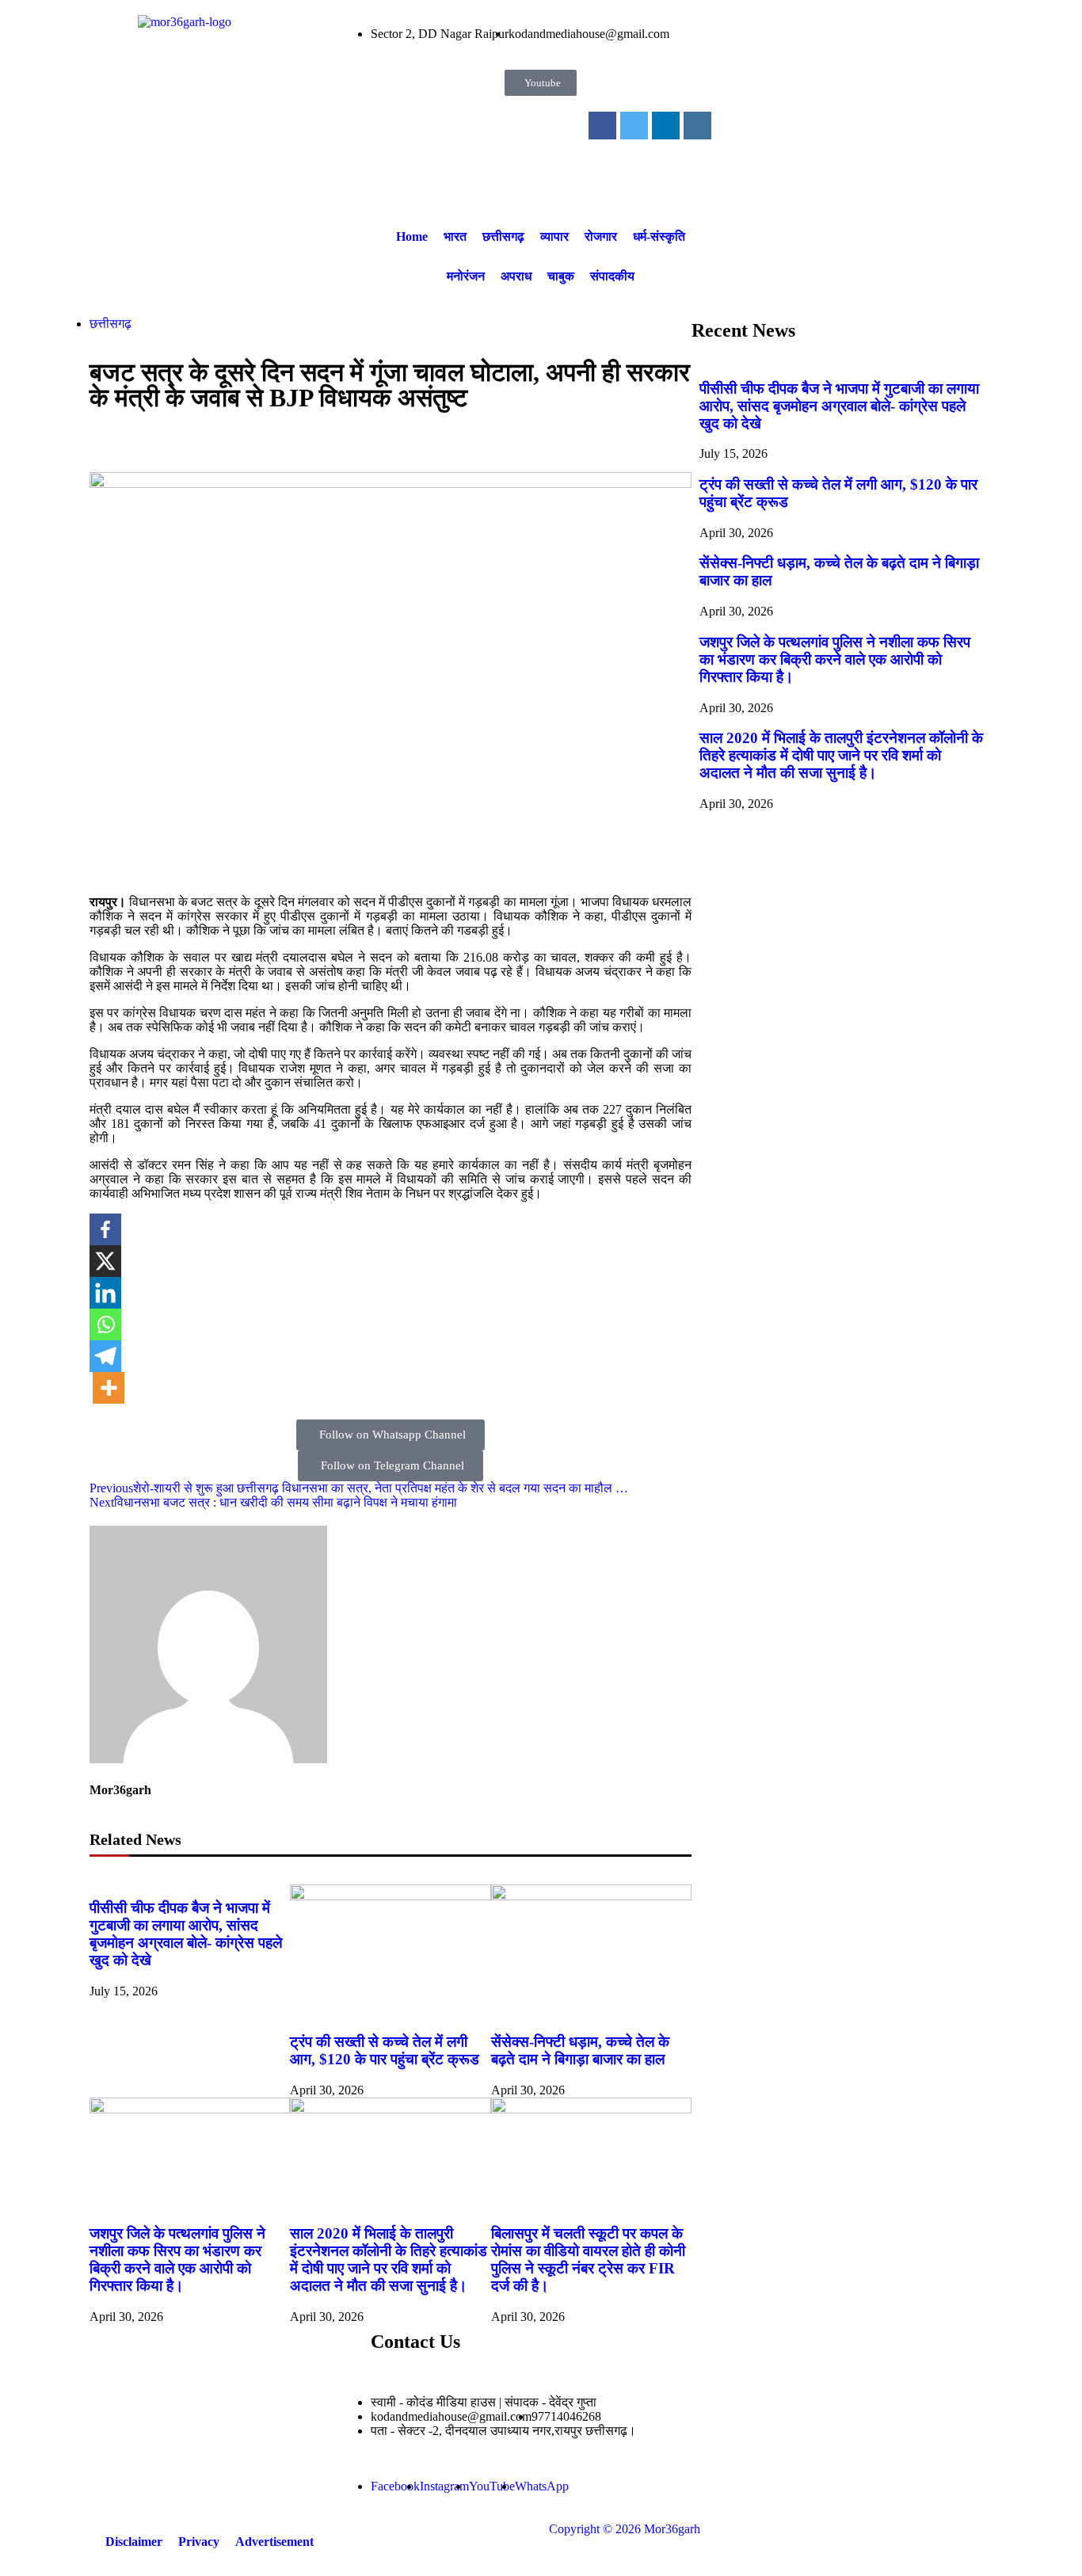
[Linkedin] (105, 1293)
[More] (109, 1388)
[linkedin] (666, 126)
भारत (455, 236)
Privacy (199, 2542)
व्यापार (554, 236)
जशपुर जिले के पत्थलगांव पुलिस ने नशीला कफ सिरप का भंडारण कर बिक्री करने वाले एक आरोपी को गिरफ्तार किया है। (177, 2260)
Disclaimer (134, 2542)
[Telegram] (105, 1356)
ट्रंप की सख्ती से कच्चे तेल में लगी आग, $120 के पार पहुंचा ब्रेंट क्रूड (385, 2050)
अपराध (516, 276)
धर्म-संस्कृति (659, 236)
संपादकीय (612, 276)
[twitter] (634, 126)
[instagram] (697, 126)
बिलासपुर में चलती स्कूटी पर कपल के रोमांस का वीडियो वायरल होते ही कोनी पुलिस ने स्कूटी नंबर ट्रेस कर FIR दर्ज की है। (588, 2260)
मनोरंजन (466, 276)
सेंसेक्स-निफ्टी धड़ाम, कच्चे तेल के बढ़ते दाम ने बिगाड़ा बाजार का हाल (580, 2050)
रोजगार (601, 236)
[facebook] (602, 126)
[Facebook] (105, 1229)
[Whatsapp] (105, 1324)
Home (412, 236)
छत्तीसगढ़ (503, 236)
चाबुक (561, 276)
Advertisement (274, 2542)
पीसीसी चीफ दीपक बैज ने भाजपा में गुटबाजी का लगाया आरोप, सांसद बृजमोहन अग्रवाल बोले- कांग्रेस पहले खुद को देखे (186, 1934)
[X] (105, 1261)
